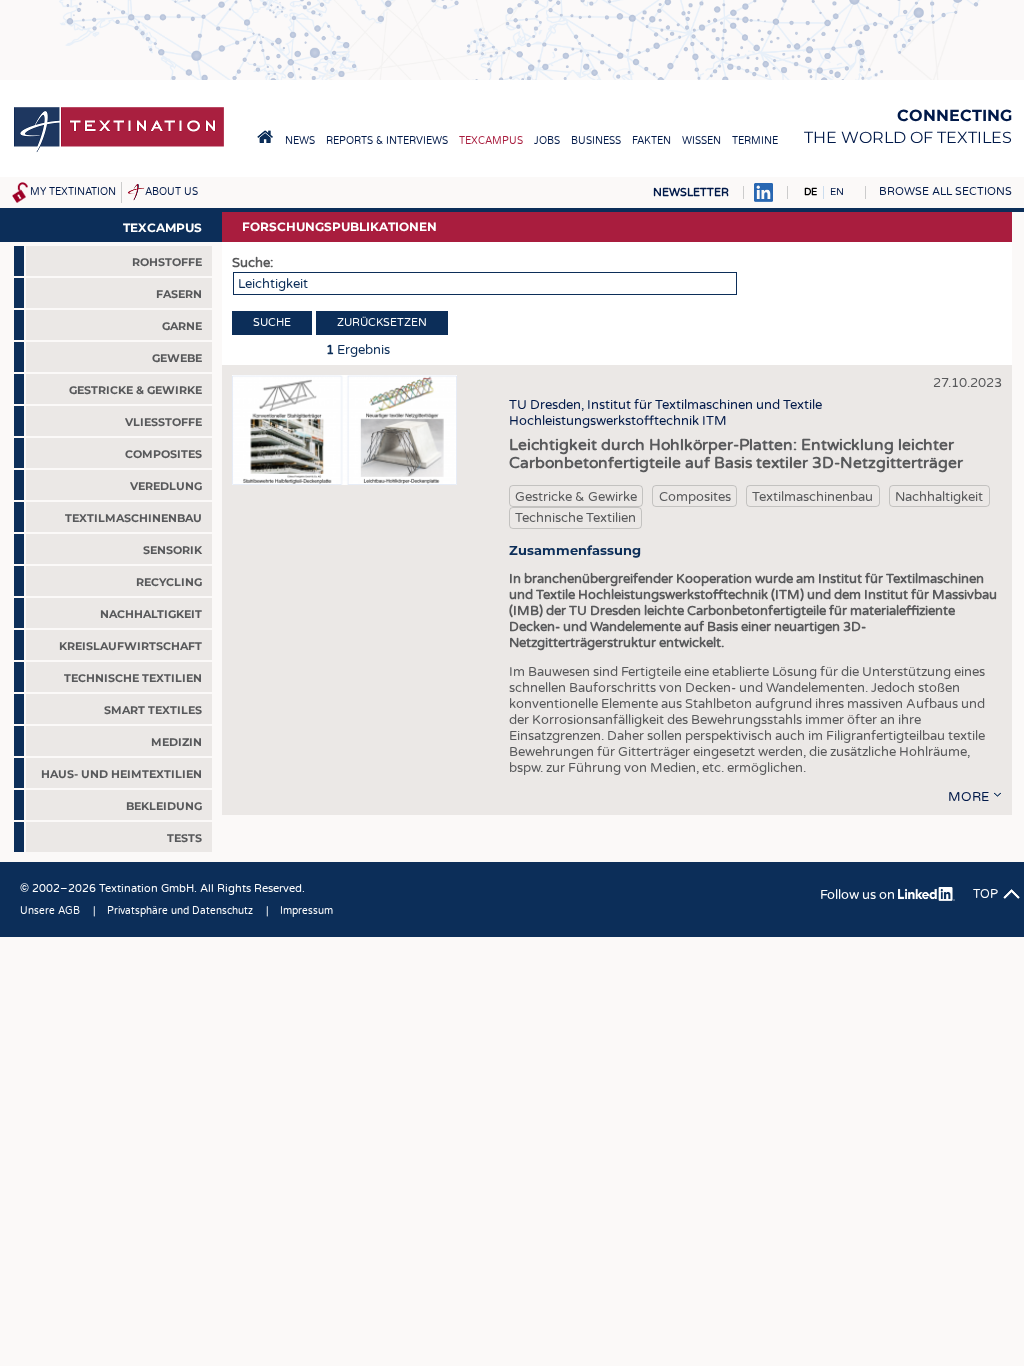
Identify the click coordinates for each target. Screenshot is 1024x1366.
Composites (695, 497)
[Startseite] (119, 150)
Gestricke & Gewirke (576, 497)
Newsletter (691, 192)
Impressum (306, 911)
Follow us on (859, 895)
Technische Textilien (575, 518)
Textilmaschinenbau (812, 497)
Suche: (252, 263)
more (968, 797)
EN (837, 192)
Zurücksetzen (382, 322)
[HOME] (265, 137)
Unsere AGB (50, 911)
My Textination (73, 192)
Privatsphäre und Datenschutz (180, 911)
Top (985, 894)
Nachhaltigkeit (939, 497)
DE (810, 192)
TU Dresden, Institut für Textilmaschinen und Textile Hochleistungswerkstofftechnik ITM (665, 413)
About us (171, 192)
